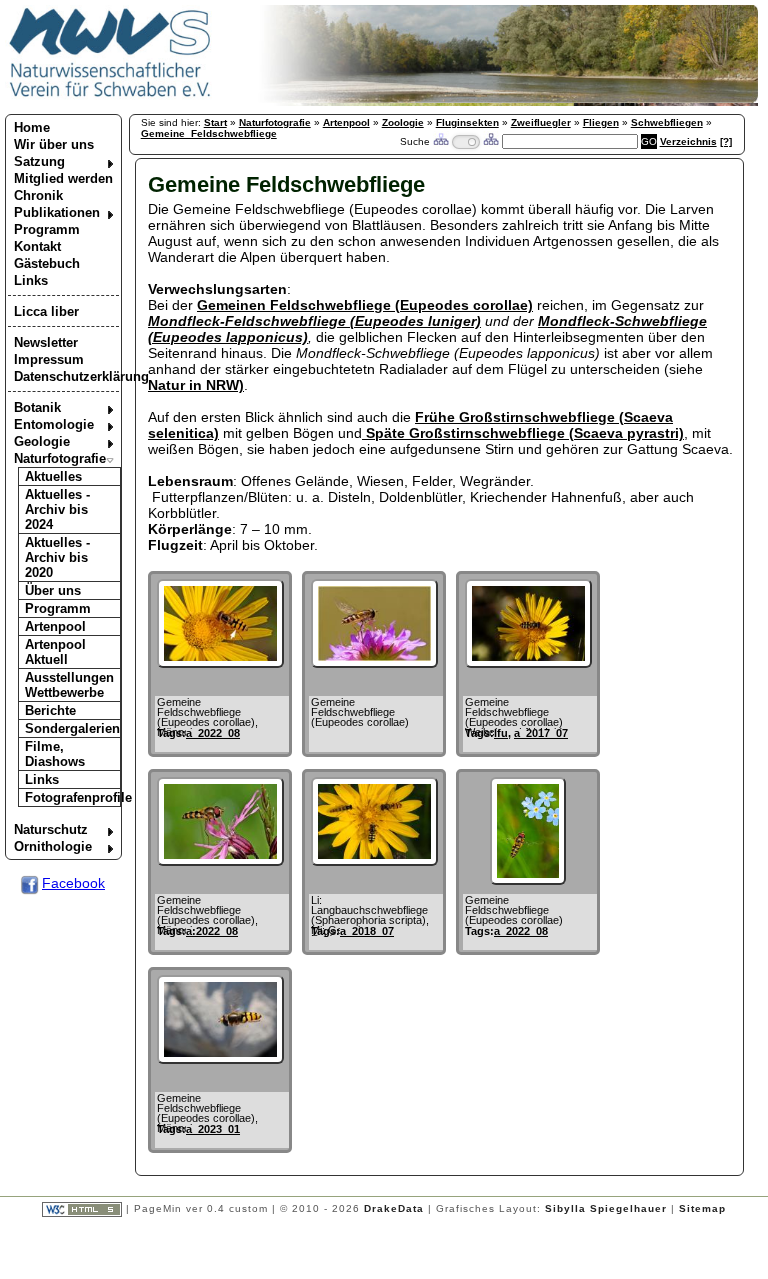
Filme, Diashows (55, 754)
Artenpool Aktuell (55, 652)
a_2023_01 (213, 1129)
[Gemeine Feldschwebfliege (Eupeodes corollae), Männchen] (220, 663)
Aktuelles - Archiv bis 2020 (57, 557)
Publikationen (57, 212)
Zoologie (403, 122)
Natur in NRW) (196, 385)
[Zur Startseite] (110, 96)
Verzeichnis (688, 141)
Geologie (42, 441)
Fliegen (601, 122)
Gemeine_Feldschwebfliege (209, 133)
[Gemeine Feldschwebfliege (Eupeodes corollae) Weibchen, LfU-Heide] (528, 663)
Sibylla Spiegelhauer (606, 1208)
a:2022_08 (212, 931)
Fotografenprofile (73, 797)
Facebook (73, 883)
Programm (47, 229)
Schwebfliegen (667, 122)
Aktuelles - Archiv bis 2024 (57, 509)
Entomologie (54, 424)
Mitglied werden (63, 178)
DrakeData (394, 1208)
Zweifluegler (541, 122)
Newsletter (46, 342)
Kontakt (37, 246)
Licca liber (46, 311)
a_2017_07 (541, 733)
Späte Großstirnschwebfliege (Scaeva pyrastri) (523, 433)
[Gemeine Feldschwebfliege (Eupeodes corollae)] (374, 663)
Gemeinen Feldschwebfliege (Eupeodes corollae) (365, 305)
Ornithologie (53, 846)
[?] (726, 141)
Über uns (53, 590)
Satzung (39, 161)
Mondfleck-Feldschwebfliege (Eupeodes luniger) (314, 321)
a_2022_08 (213, 733)
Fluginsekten (467, 122)
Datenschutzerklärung (66, 376)
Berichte (50, 710)
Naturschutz (51, 829)
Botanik (37, 407)
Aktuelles (53, 476)
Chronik (38, 195)
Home (32, 127)
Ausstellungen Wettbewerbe (69, 685)
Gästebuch (47, 263)
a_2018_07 (367, 931)
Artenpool (55, 626)
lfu (501, 733)
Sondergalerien (72, 728)
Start (215, 122)
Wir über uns (54, 144)
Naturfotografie (60, 458)
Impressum (49, 359)
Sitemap (702, 1208)
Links (31, 280)
